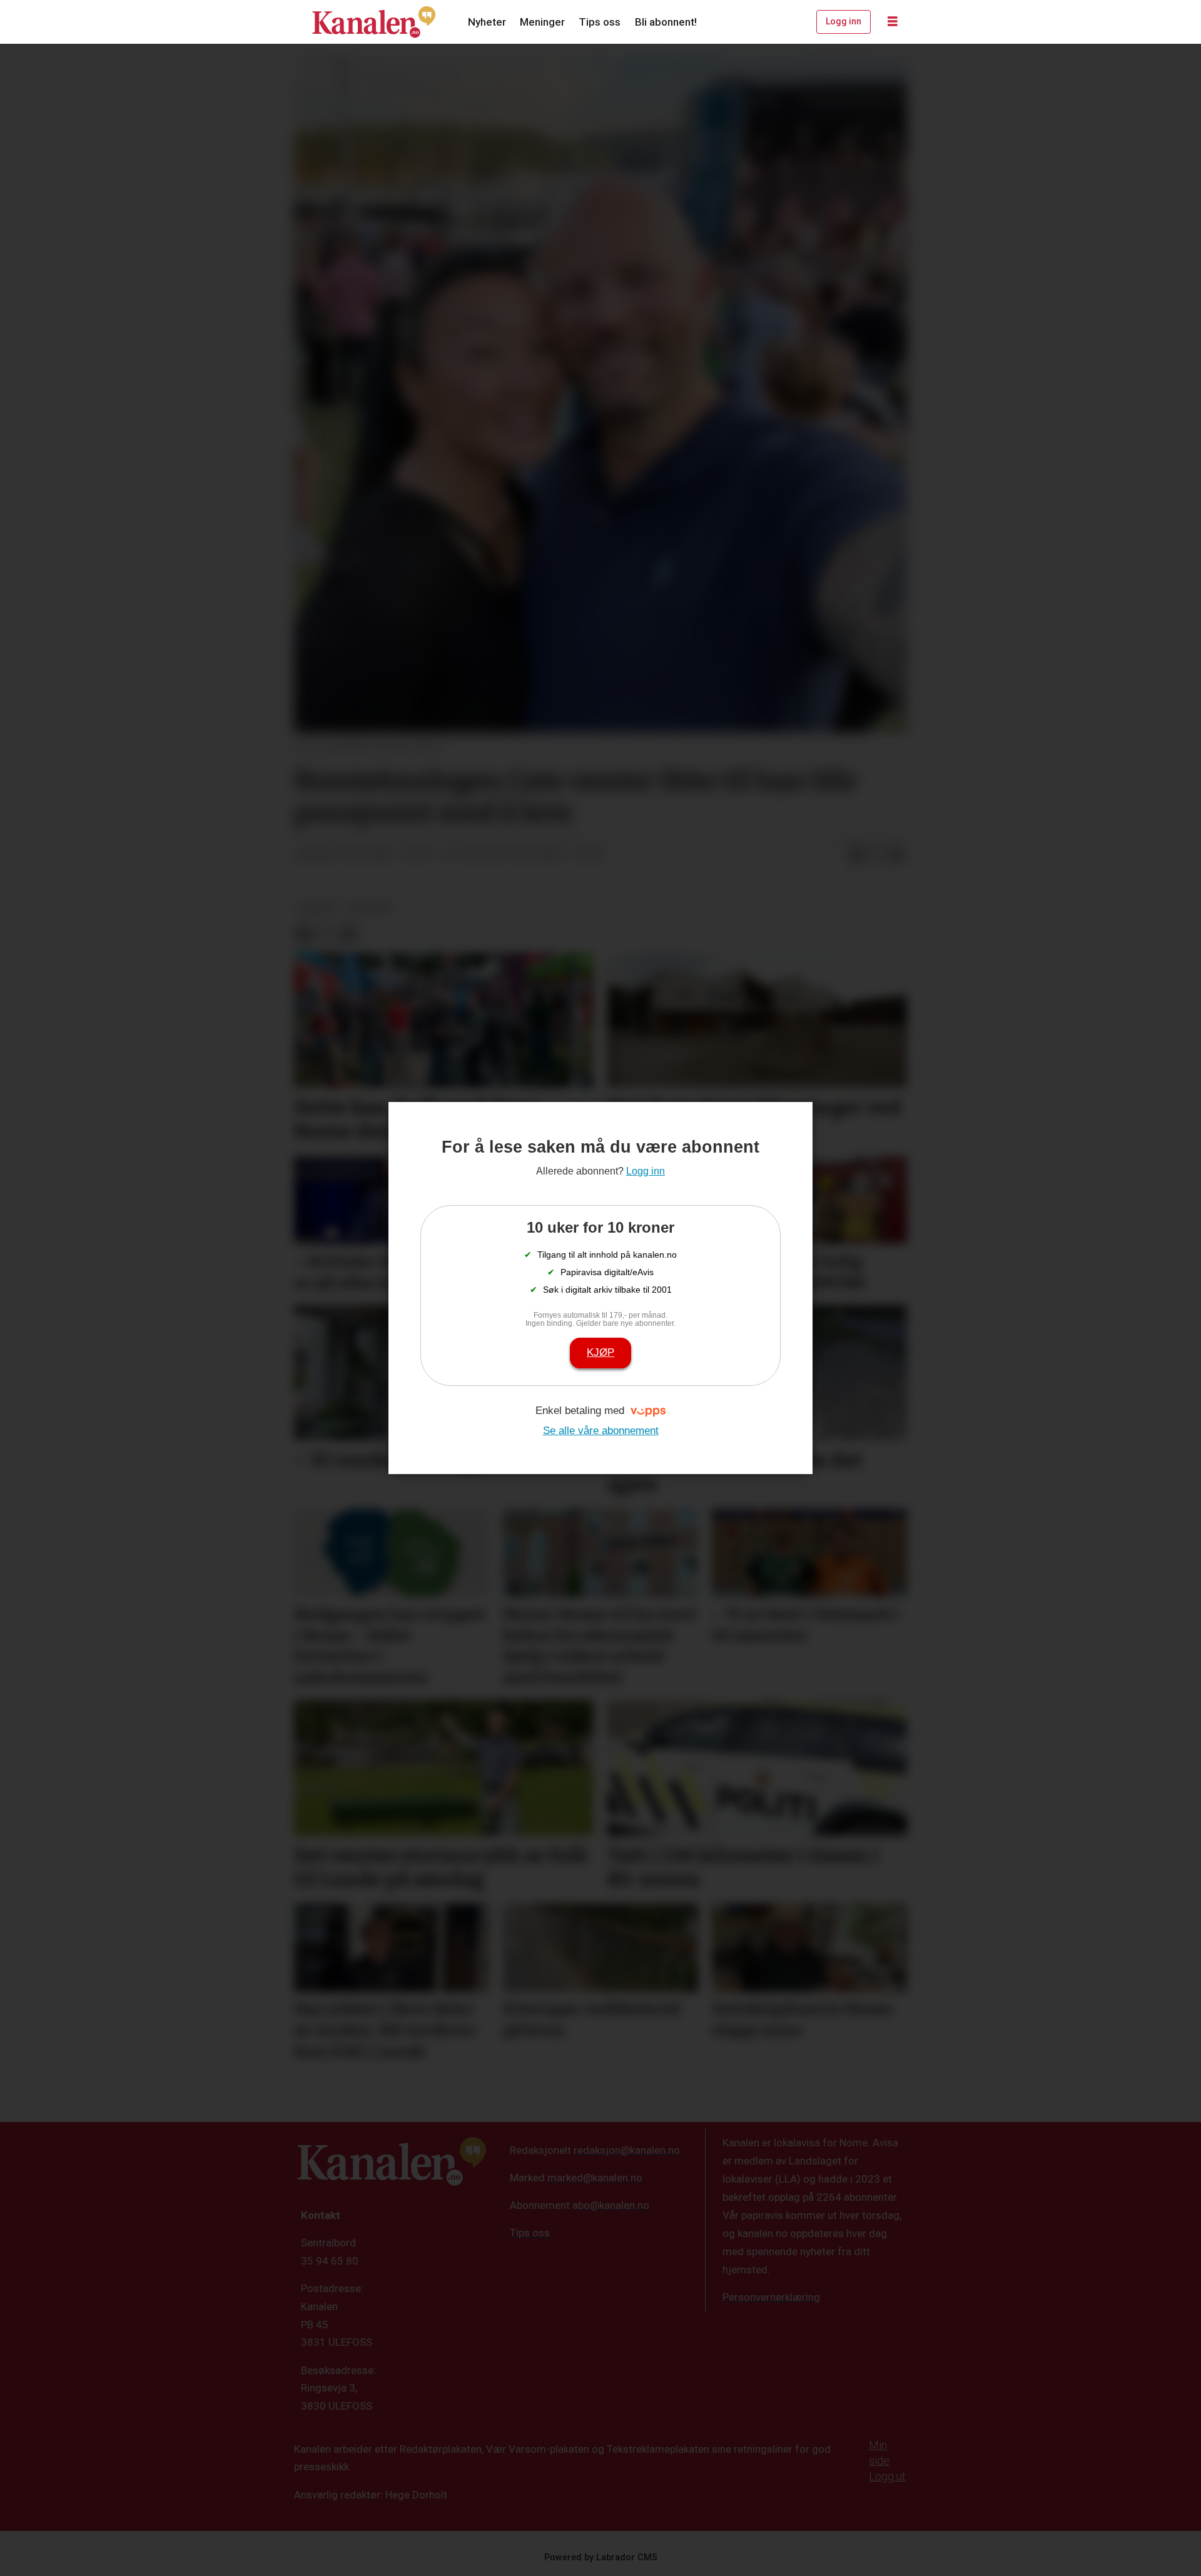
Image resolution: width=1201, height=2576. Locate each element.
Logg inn (844, 21)
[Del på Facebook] (856, 855)
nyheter (369, 907)
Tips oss (600, 22)
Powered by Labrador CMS (601, 2558)
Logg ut (887, 2476)
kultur (317, 907)
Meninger (542, 22)
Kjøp (600, 1352)
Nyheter (487, 22)
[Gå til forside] (374, 22)
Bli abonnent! (666, 22)
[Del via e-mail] (896, 855)
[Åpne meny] (893, 22)
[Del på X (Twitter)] (876, 855)
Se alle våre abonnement (601, 1431)
